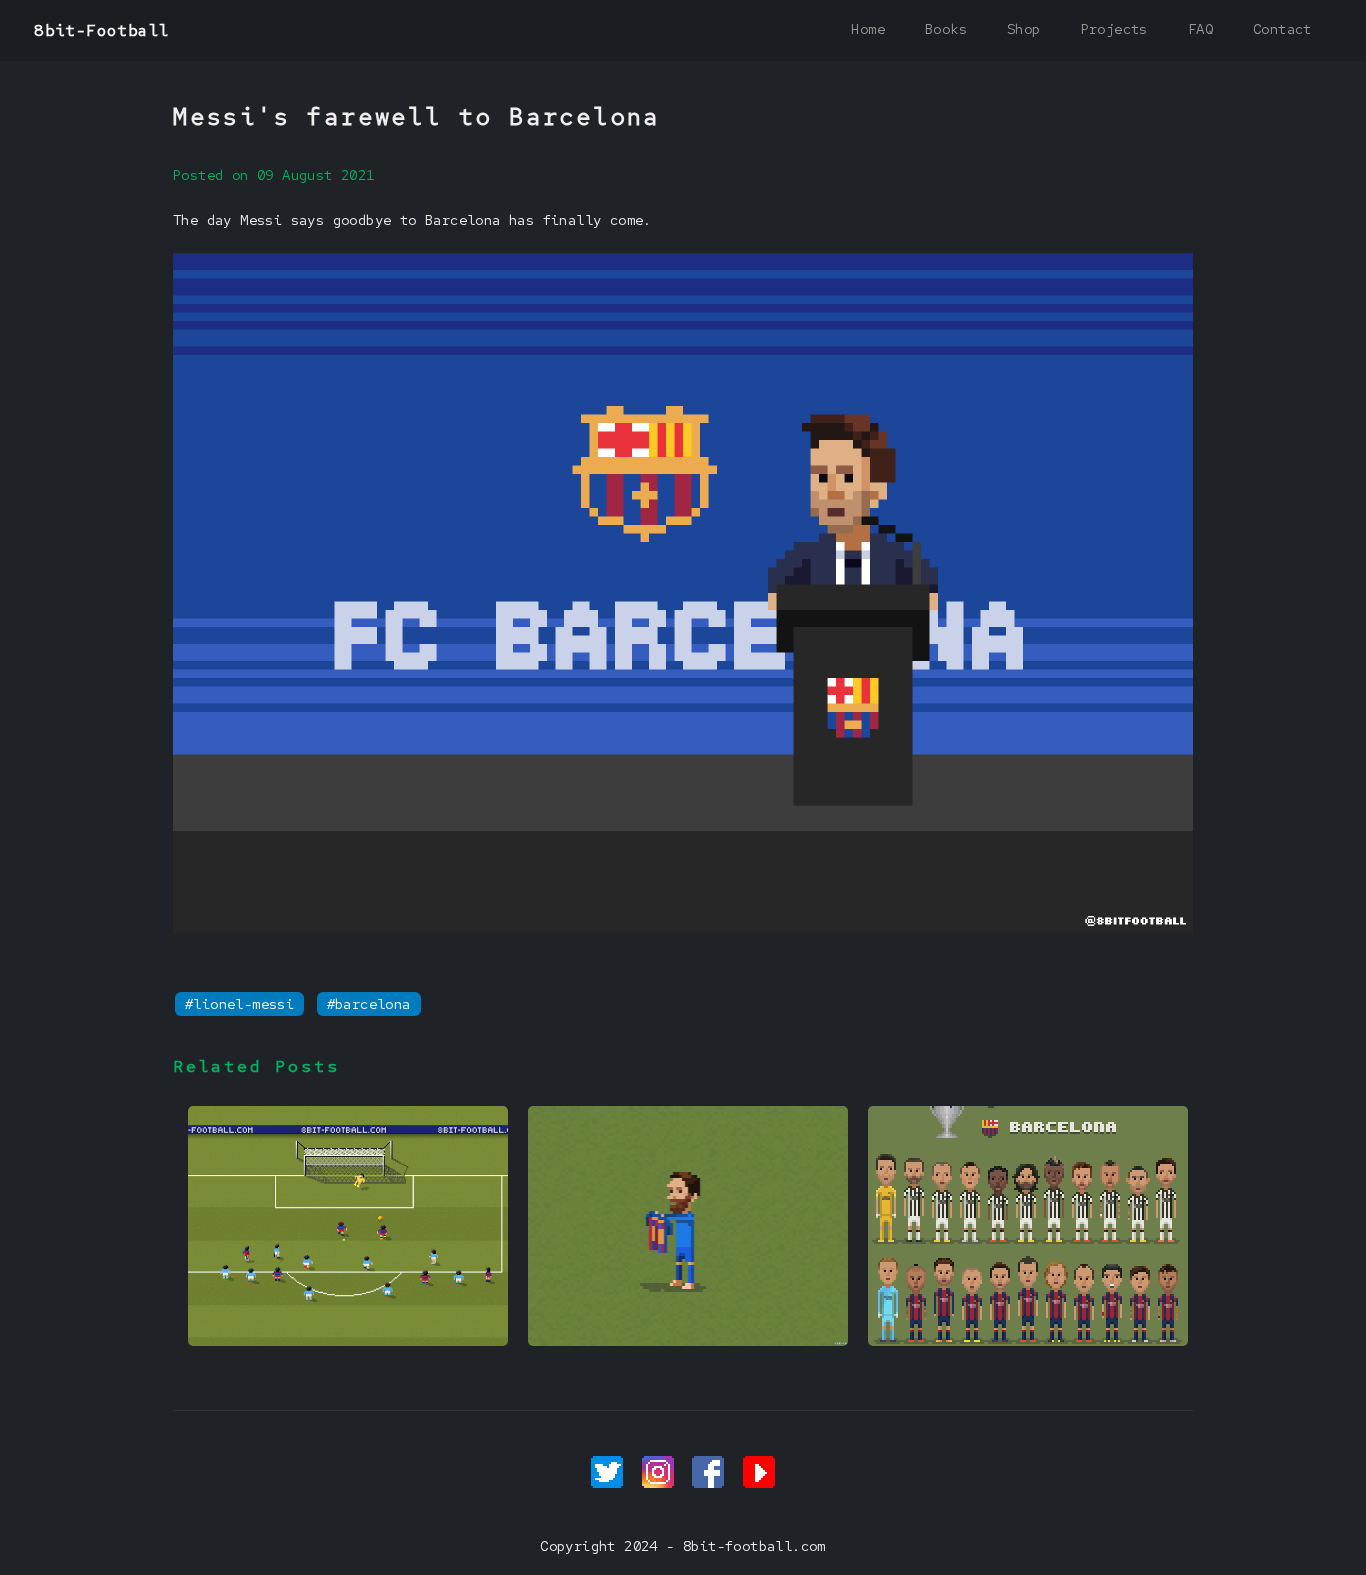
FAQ (1200, 29)
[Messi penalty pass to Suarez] (348, 1341)
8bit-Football (101, 30)
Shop (1024, 29)
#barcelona (369, 1004)
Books (946, 29)
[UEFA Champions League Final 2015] (1028, 1341)
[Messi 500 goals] (688, 1341)
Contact (1282, 29)
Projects (1114, 29)
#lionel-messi (239, 1004)
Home (868, 29)
